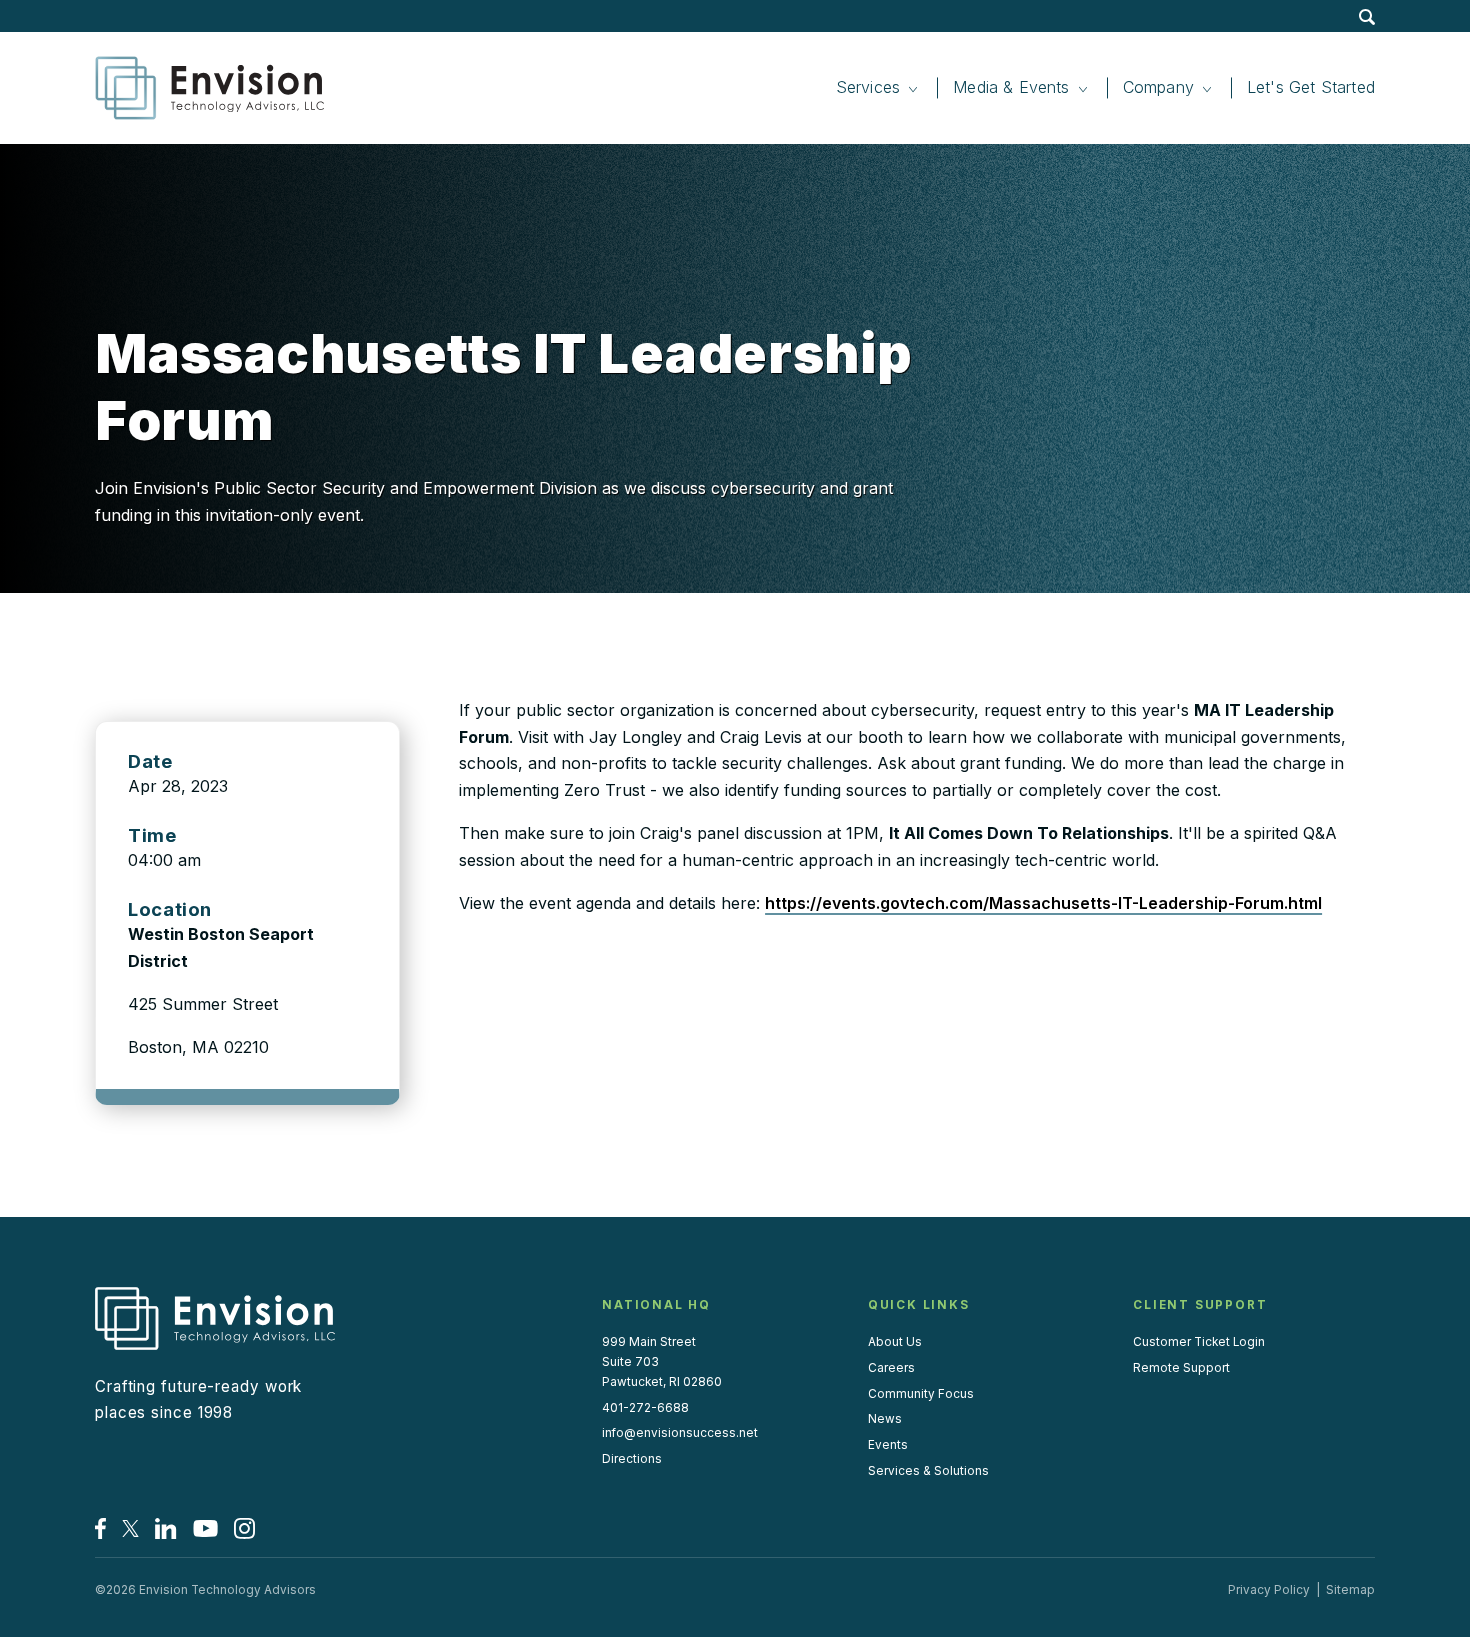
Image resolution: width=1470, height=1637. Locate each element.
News (885, 1419)
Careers (891, 1368)
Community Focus (921, 1394)
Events (888, 1445)
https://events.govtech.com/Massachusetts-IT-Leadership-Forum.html (1043, 903)
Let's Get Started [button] (1311, 87)
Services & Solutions (928, 1471)
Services (868, 87)
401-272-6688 (645, 1408)
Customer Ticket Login (1199, 1342)
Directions (632, 1459)
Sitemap (1350, 1590)
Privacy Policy (1269, 1590)
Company (1158, 87)
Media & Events (1011, 87)
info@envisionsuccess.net (680, 1433)
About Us (895, 1342)
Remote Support (1181, 1368)
